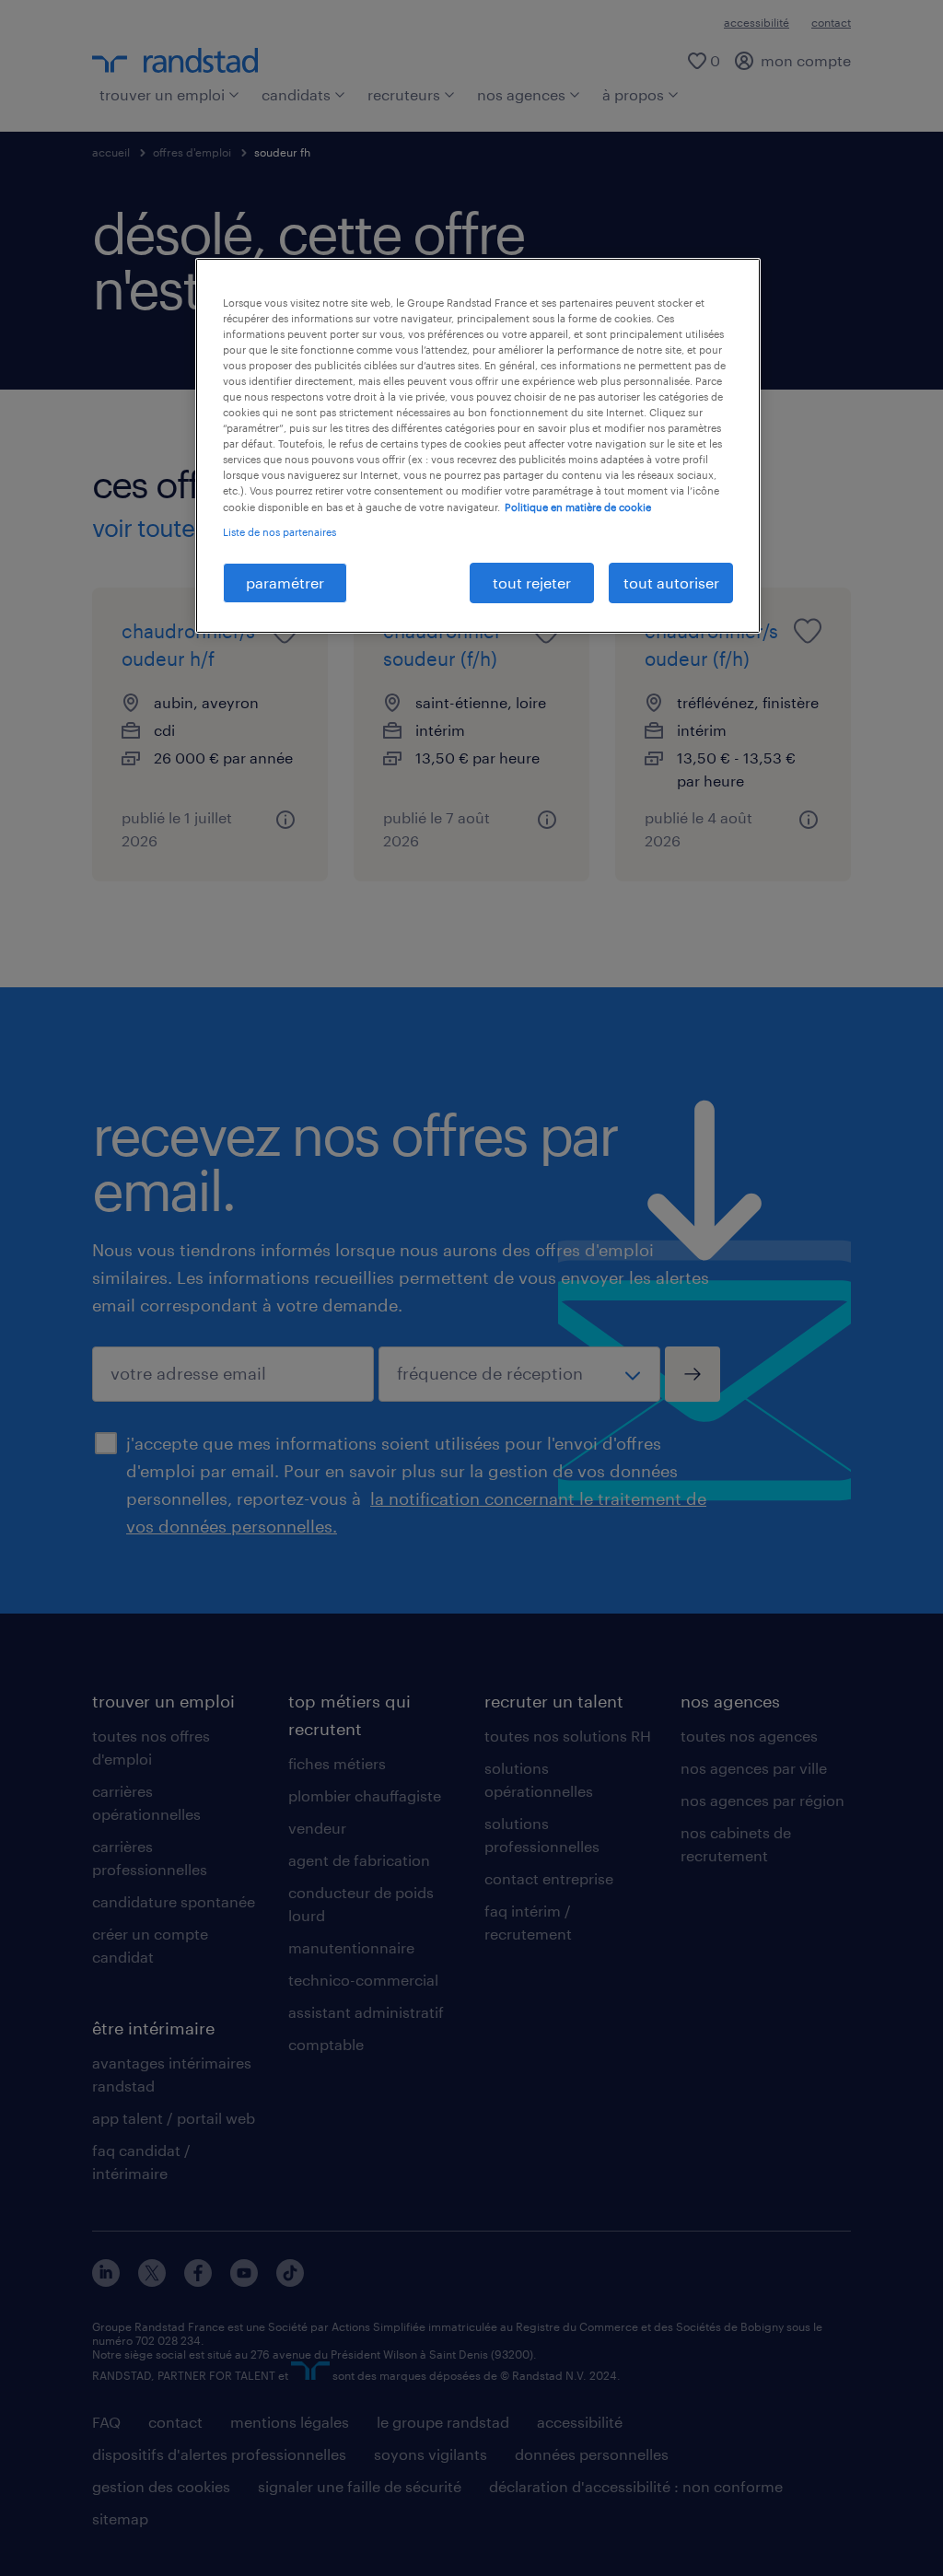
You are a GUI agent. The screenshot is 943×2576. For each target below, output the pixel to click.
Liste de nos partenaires (279, 532)
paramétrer (285, 583)
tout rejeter (532, 583)
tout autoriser (671, 583)
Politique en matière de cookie (578, 507)
